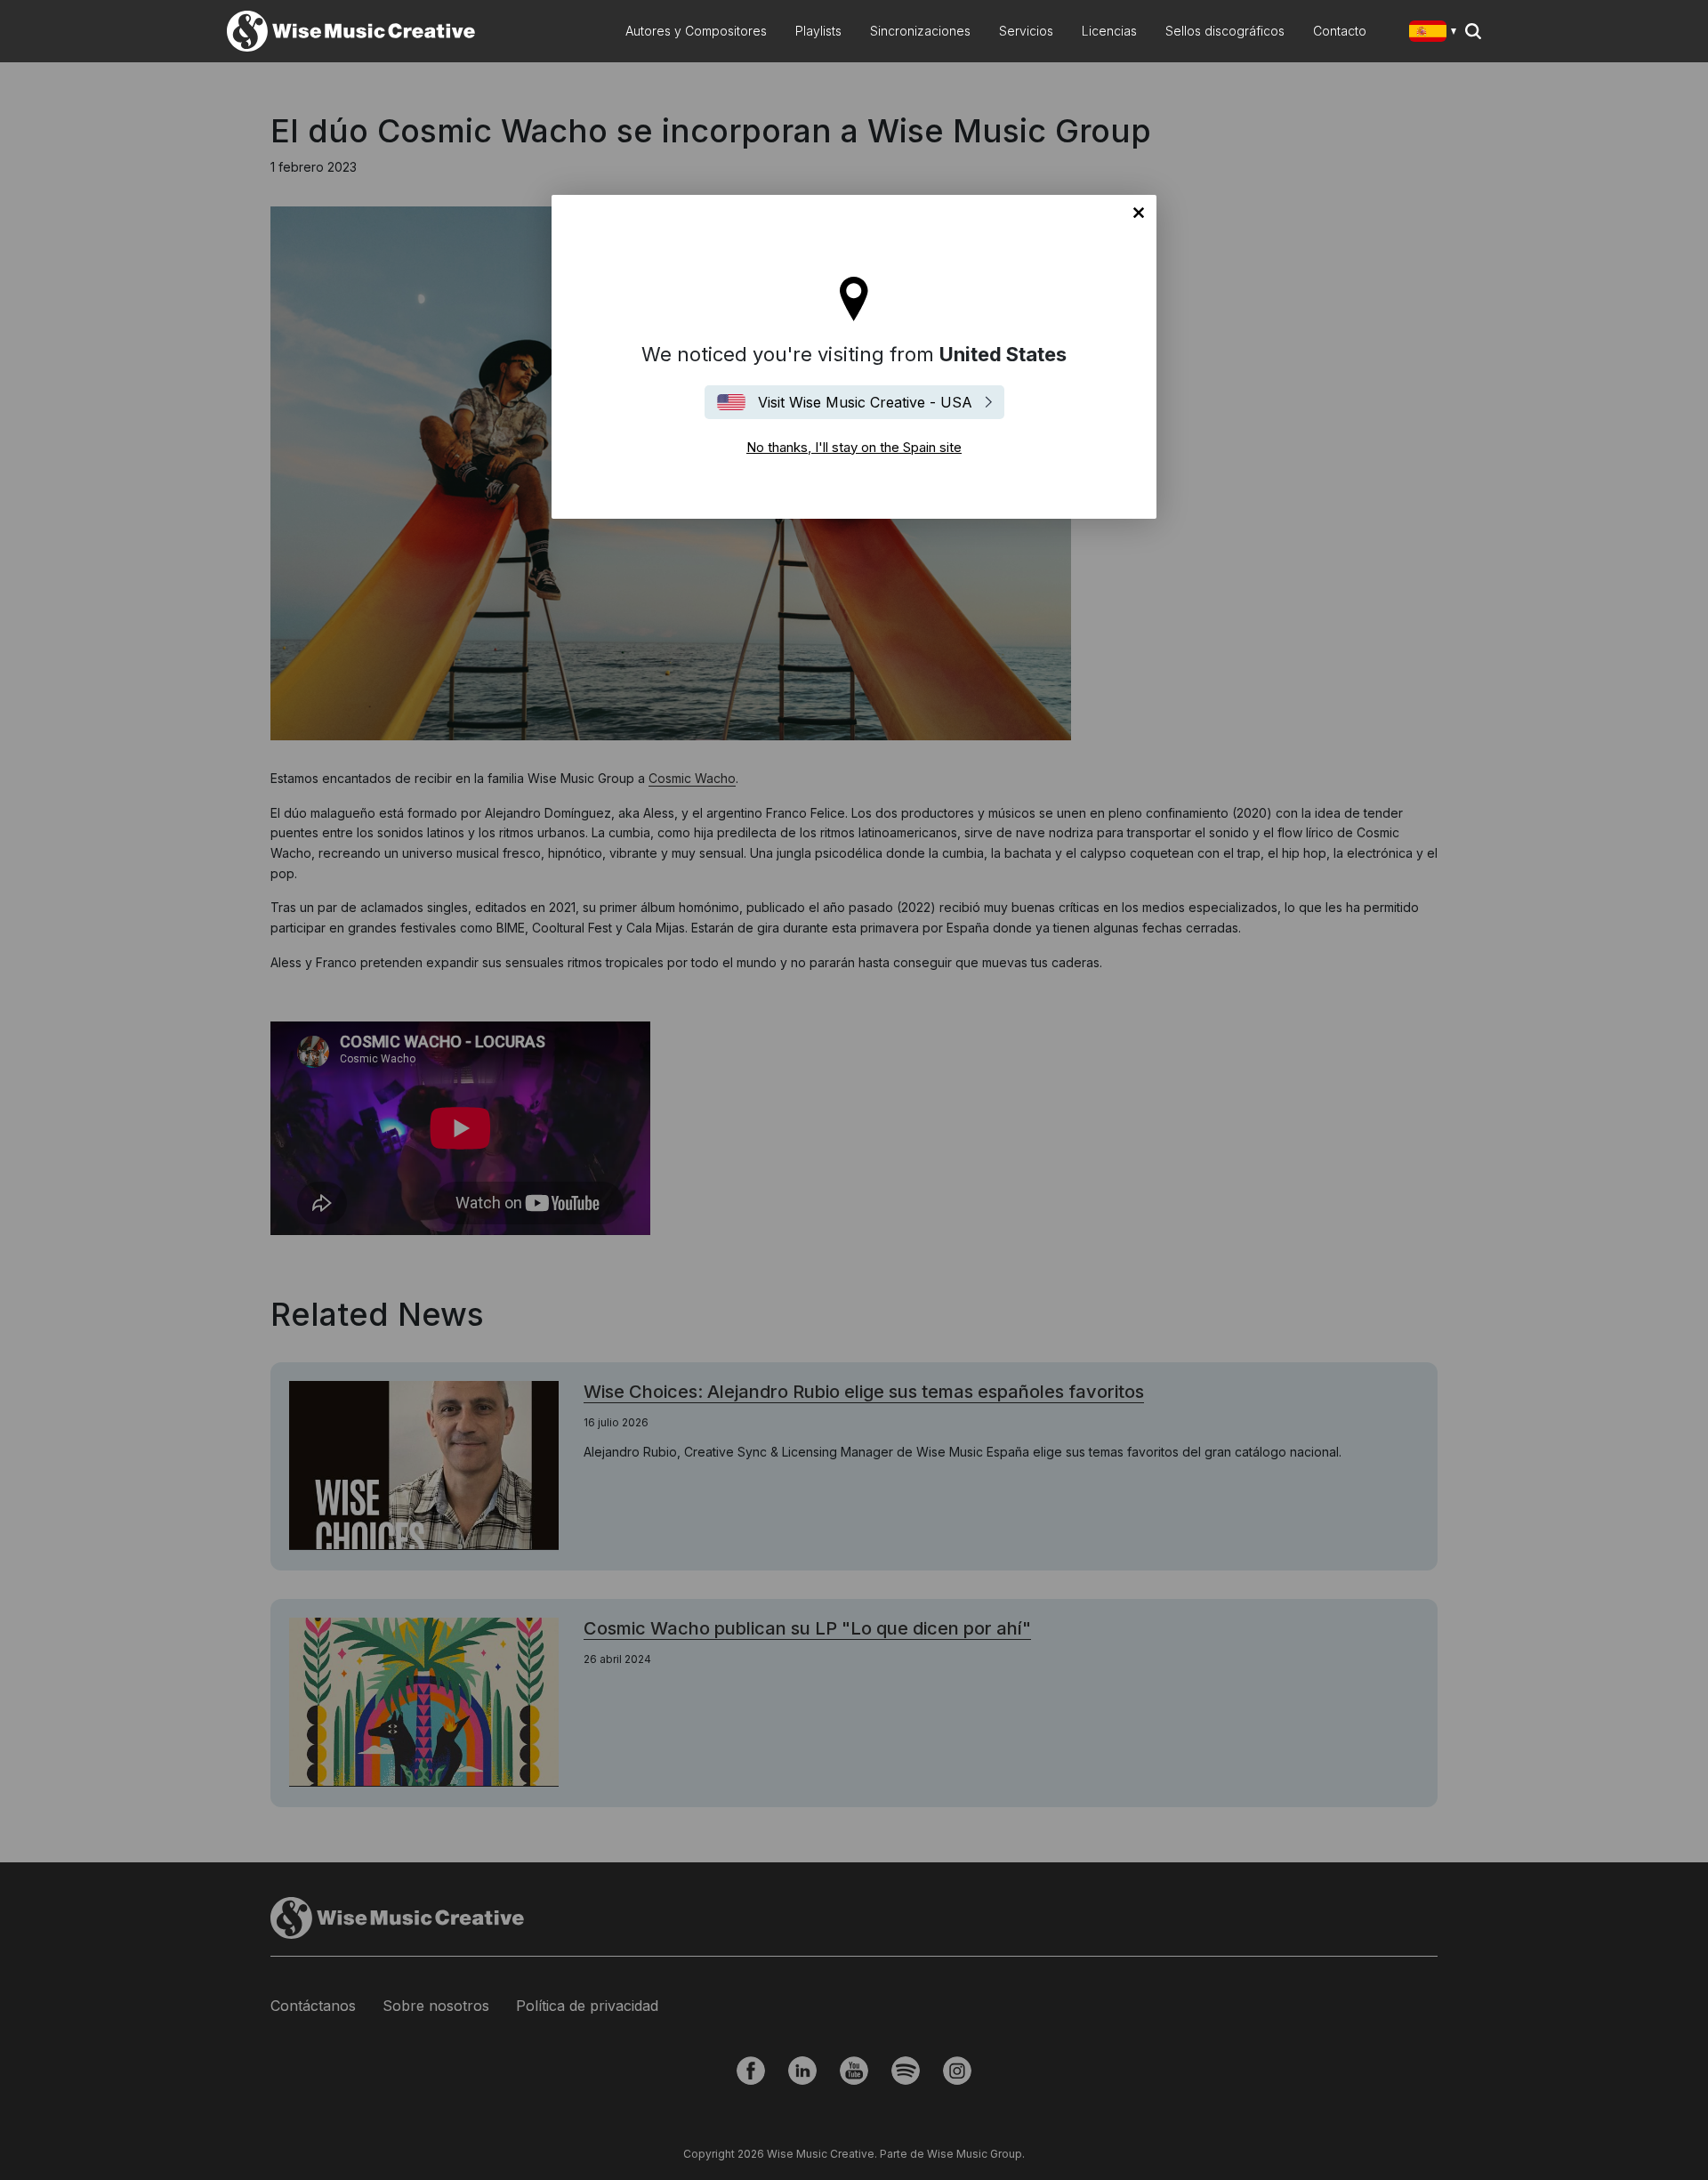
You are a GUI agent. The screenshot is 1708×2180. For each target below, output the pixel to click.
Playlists (818, 31)
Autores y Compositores (696, 31)
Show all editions (1436, 33)
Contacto (1340, 31)
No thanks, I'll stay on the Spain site (1139, 213)
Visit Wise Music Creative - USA (865, 402)
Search (1473, 31)
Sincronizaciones (920, 31)
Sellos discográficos (1225, 31)
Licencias (1109, 31)
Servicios (1026, 31)
